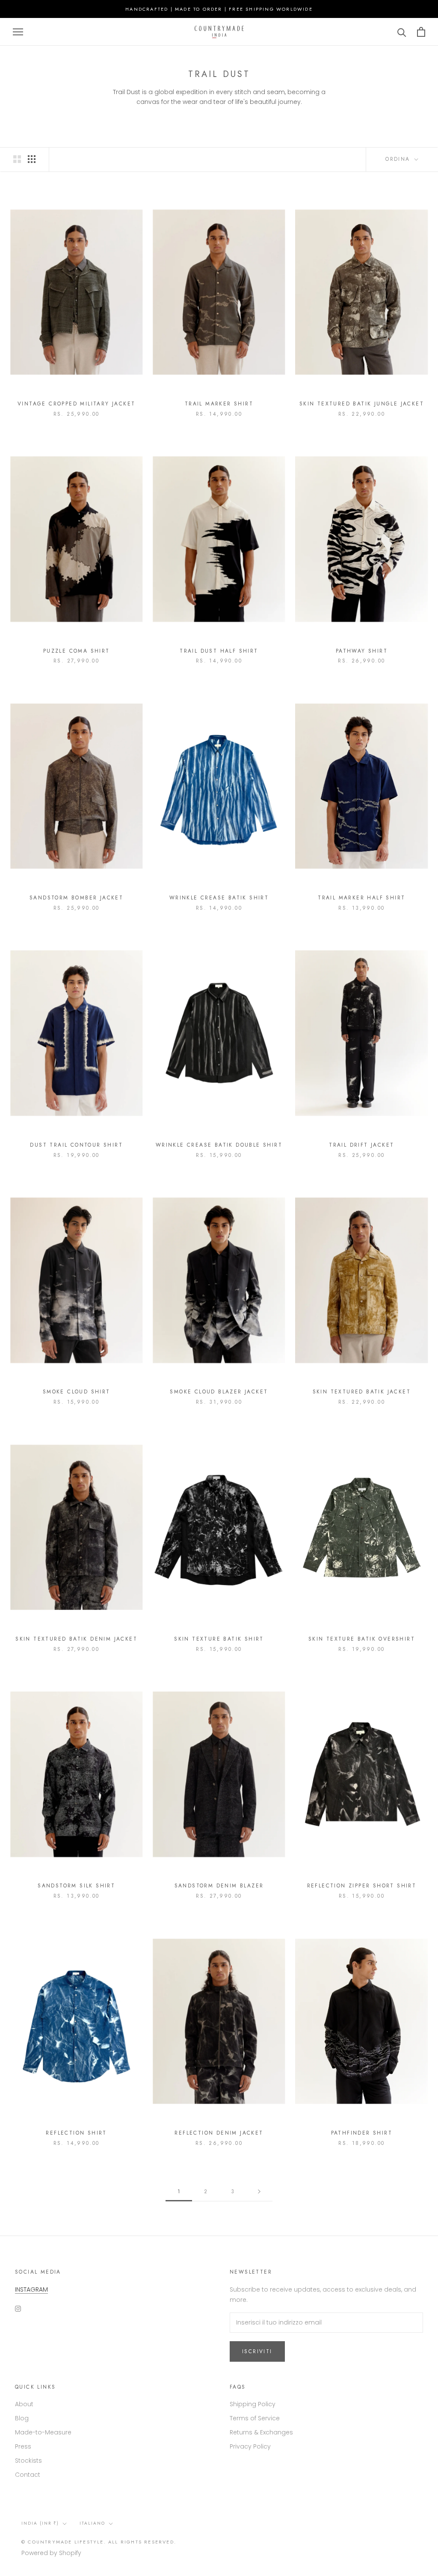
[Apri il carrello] (421, 32)
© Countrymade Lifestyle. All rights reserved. (99, 2542)
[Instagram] (18, 2308)
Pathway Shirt (362, 651)
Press (23, 2446)
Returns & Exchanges (261, 2432)
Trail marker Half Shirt (361, 898)
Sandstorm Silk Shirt (76, 1886)
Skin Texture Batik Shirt (219, 1639)
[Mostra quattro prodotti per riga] (32, 159)
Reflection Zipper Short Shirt (362, 1886)
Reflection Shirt (76, 2133)
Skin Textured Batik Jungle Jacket (362, 404)
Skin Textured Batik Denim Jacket (76, 1639)
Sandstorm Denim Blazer (219, 1886)
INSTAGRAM (31, 2289)
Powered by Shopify (51, 2553)
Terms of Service (255, 2418)
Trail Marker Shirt (219, 404)
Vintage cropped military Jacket (76, 404)
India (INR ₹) (40, 2523)
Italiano (92, 2523)
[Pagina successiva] (259, 2192)
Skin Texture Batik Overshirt (362, 1639)
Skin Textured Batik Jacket (362, 1392)
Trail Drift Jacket (361, 1145)
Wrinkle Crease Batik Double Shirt (219, 1145)
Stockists (28, 2461)
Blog (22, 2418)
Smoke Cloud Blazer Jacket (219, 1392)
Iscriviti (257, 2351)
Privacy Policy (250, 2446)
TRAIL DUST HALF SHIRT (219, 651)
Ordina (399, 159)
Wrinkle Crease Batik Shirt (219, 898)
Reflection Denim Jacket (219, 2133)
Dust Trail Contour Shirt (76, 1145)
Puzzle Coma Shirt (77, 651)
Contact (28, 2475)
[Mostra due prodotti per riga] (17, 159)
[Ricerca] (402, 32)
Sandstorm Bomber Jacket (76, 898)
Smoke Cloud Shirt (77, 1392)
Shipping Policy (253, 2404)
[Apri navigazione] (18, 32)
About (24, 2404)
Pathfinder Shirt (362, 2133)
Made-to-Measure (43, 2432)
